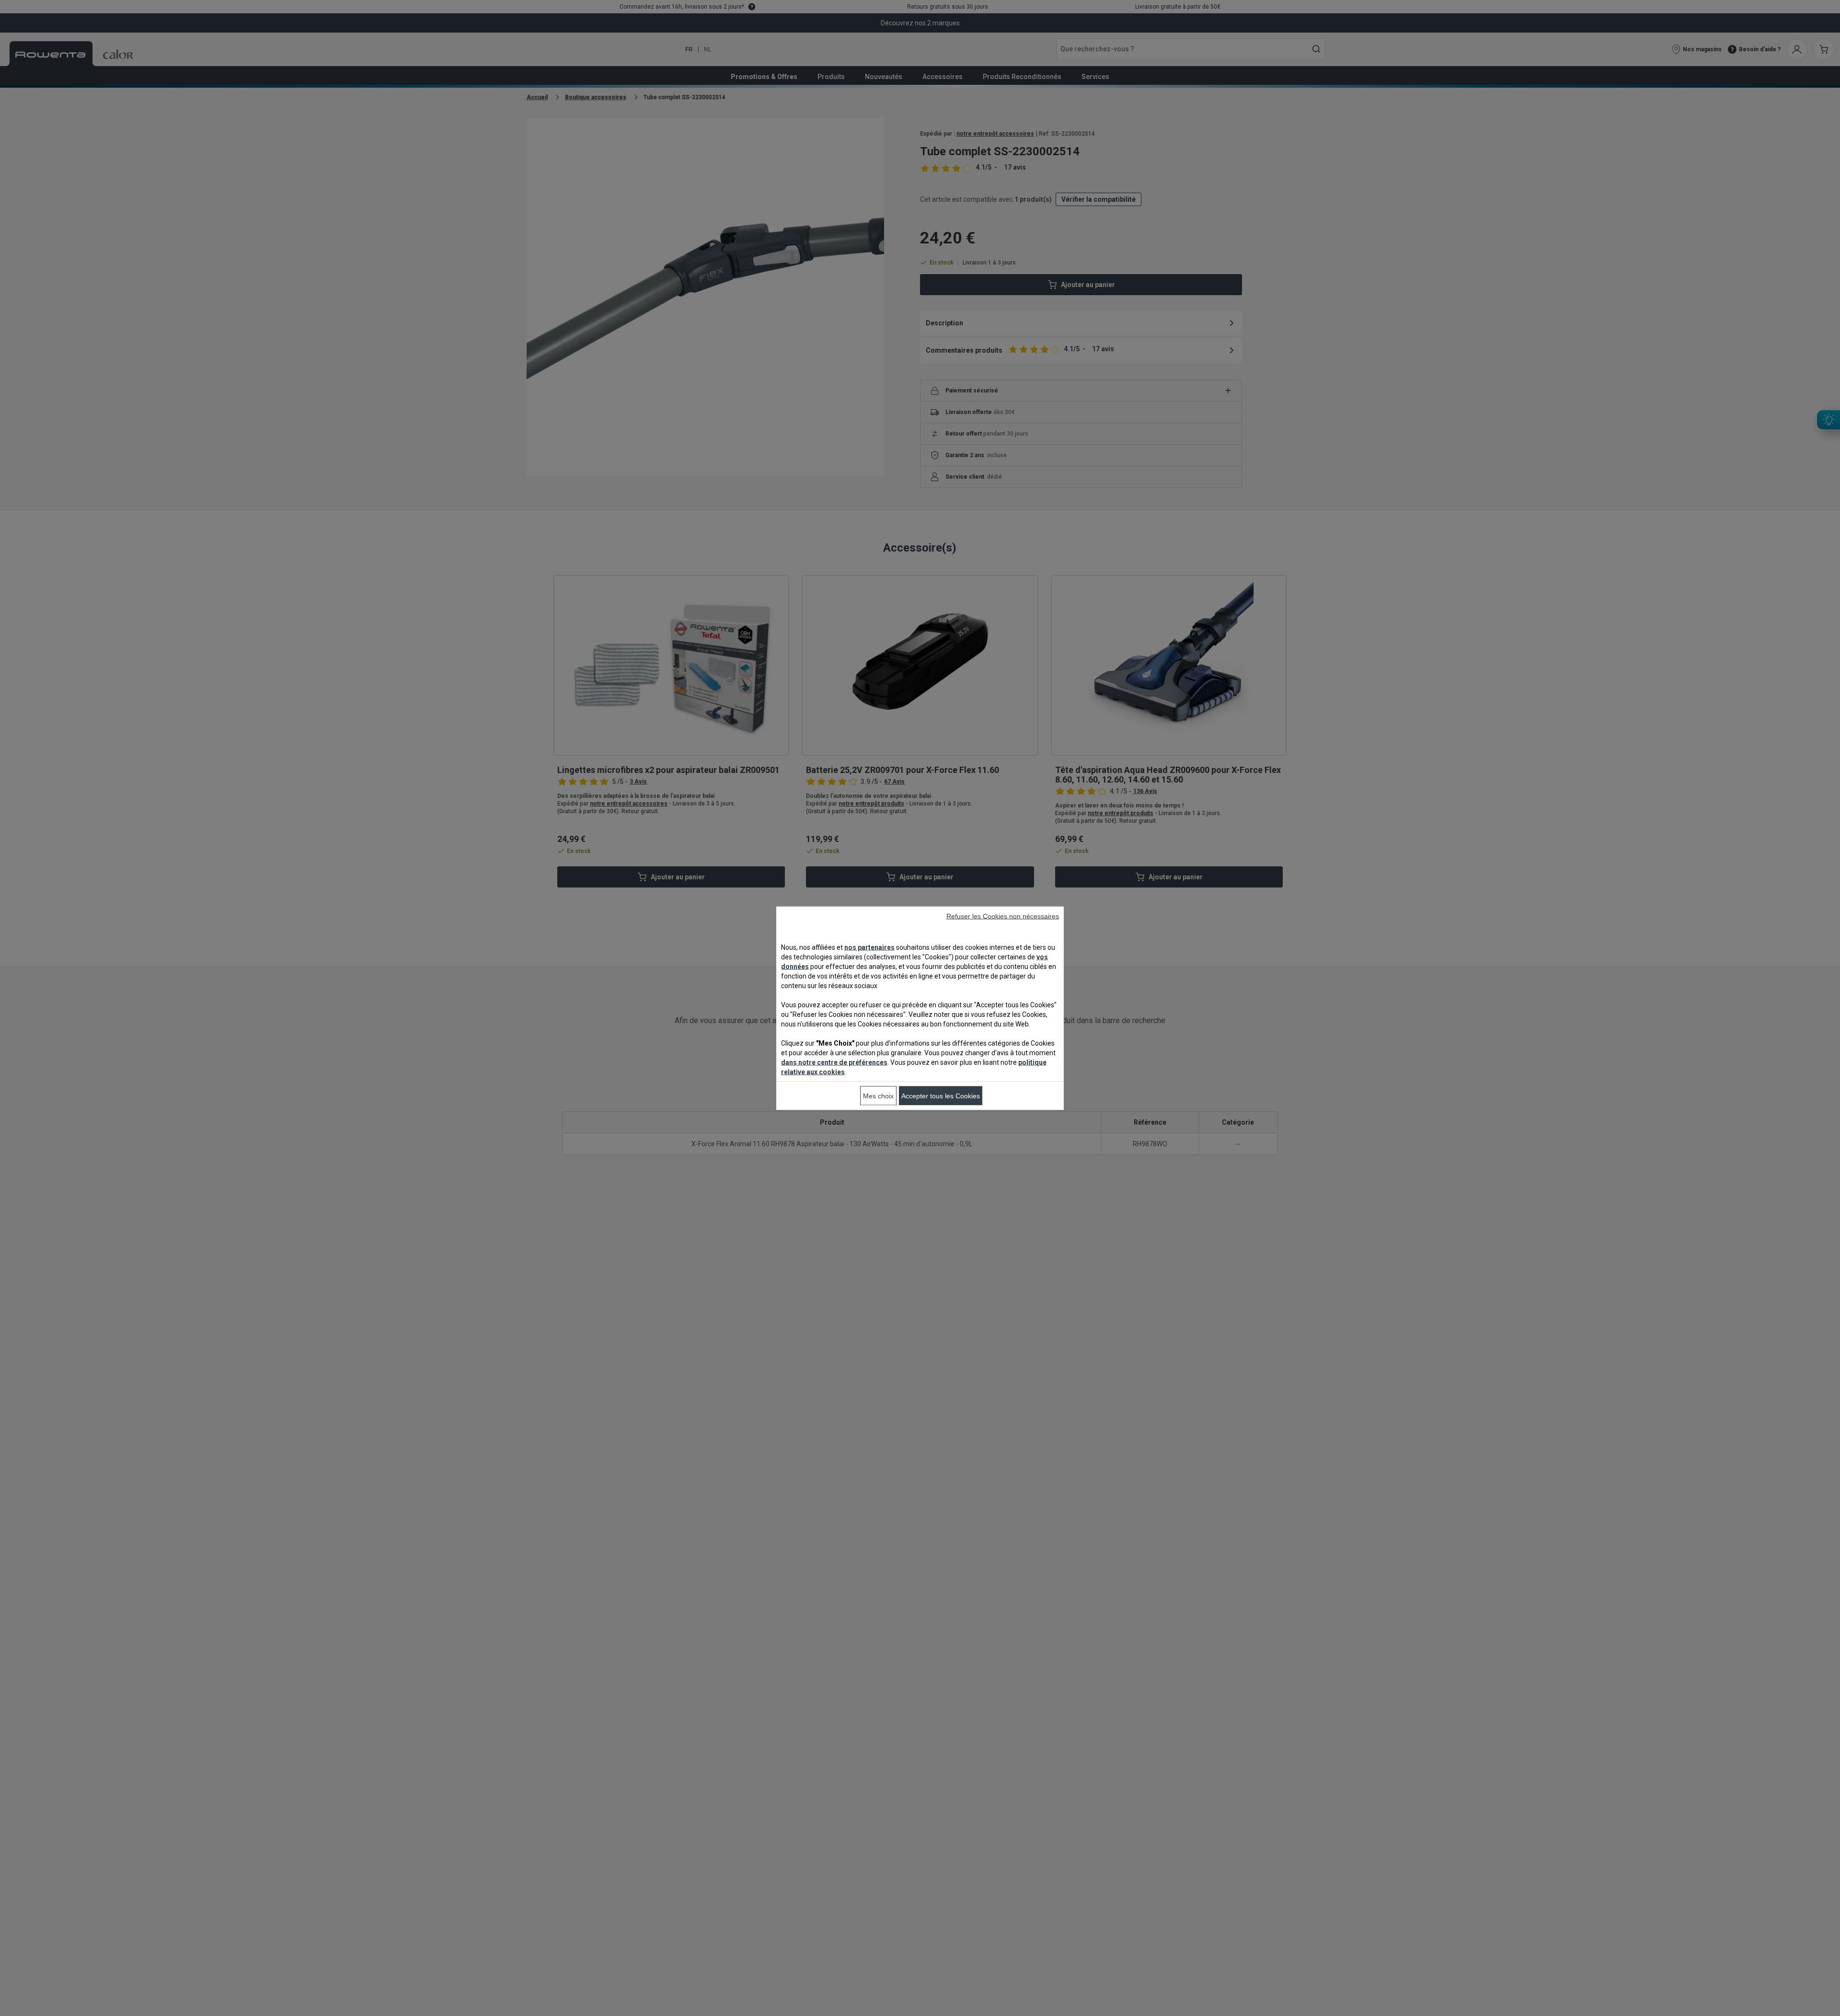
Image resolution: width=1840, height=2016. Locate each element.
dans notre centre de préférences (834, 1062)
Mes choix (878, 1095)
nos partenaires (869, 947)
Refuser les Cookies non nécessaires (1003, 916)
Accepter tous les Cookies (941, 1095)
